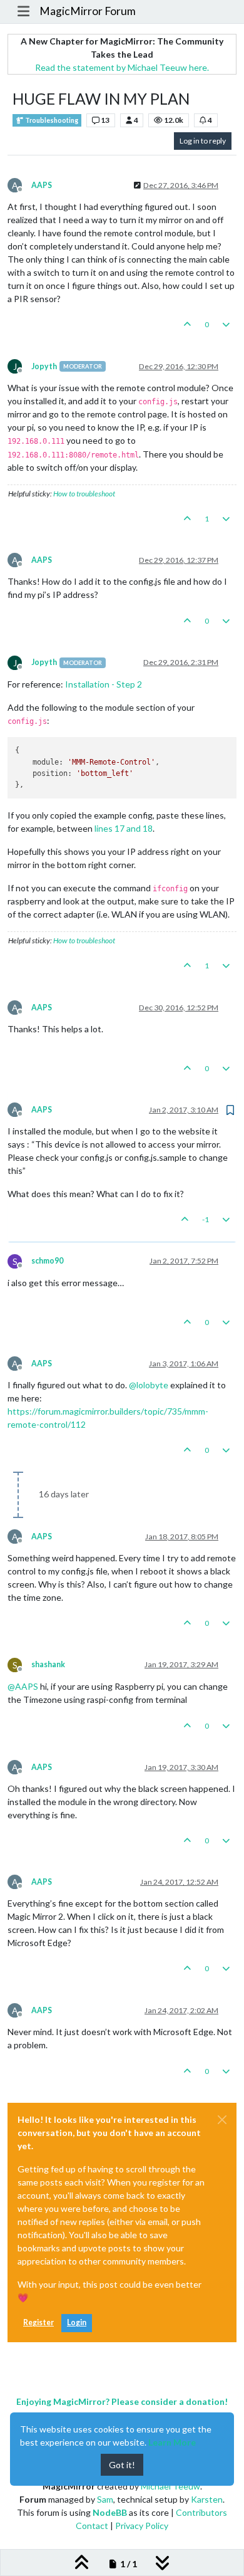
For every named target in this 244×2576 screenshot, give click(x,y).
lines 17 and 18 (124, 828)
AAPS (42, 185)
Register (38, 2322)
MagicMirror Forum (88, 11)
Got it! (122, 2465)
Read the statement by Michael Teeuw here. (122, 67)
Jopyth (44, 366)
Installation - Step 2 (104, 684)
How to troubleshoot (84, 494)
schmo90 (47, 1261)
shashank (48, 1664)
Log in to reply (203, 141)
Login (77, 2322)
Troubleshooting (51, 120)
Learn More (172, 2442)
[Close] (222, 2120)
